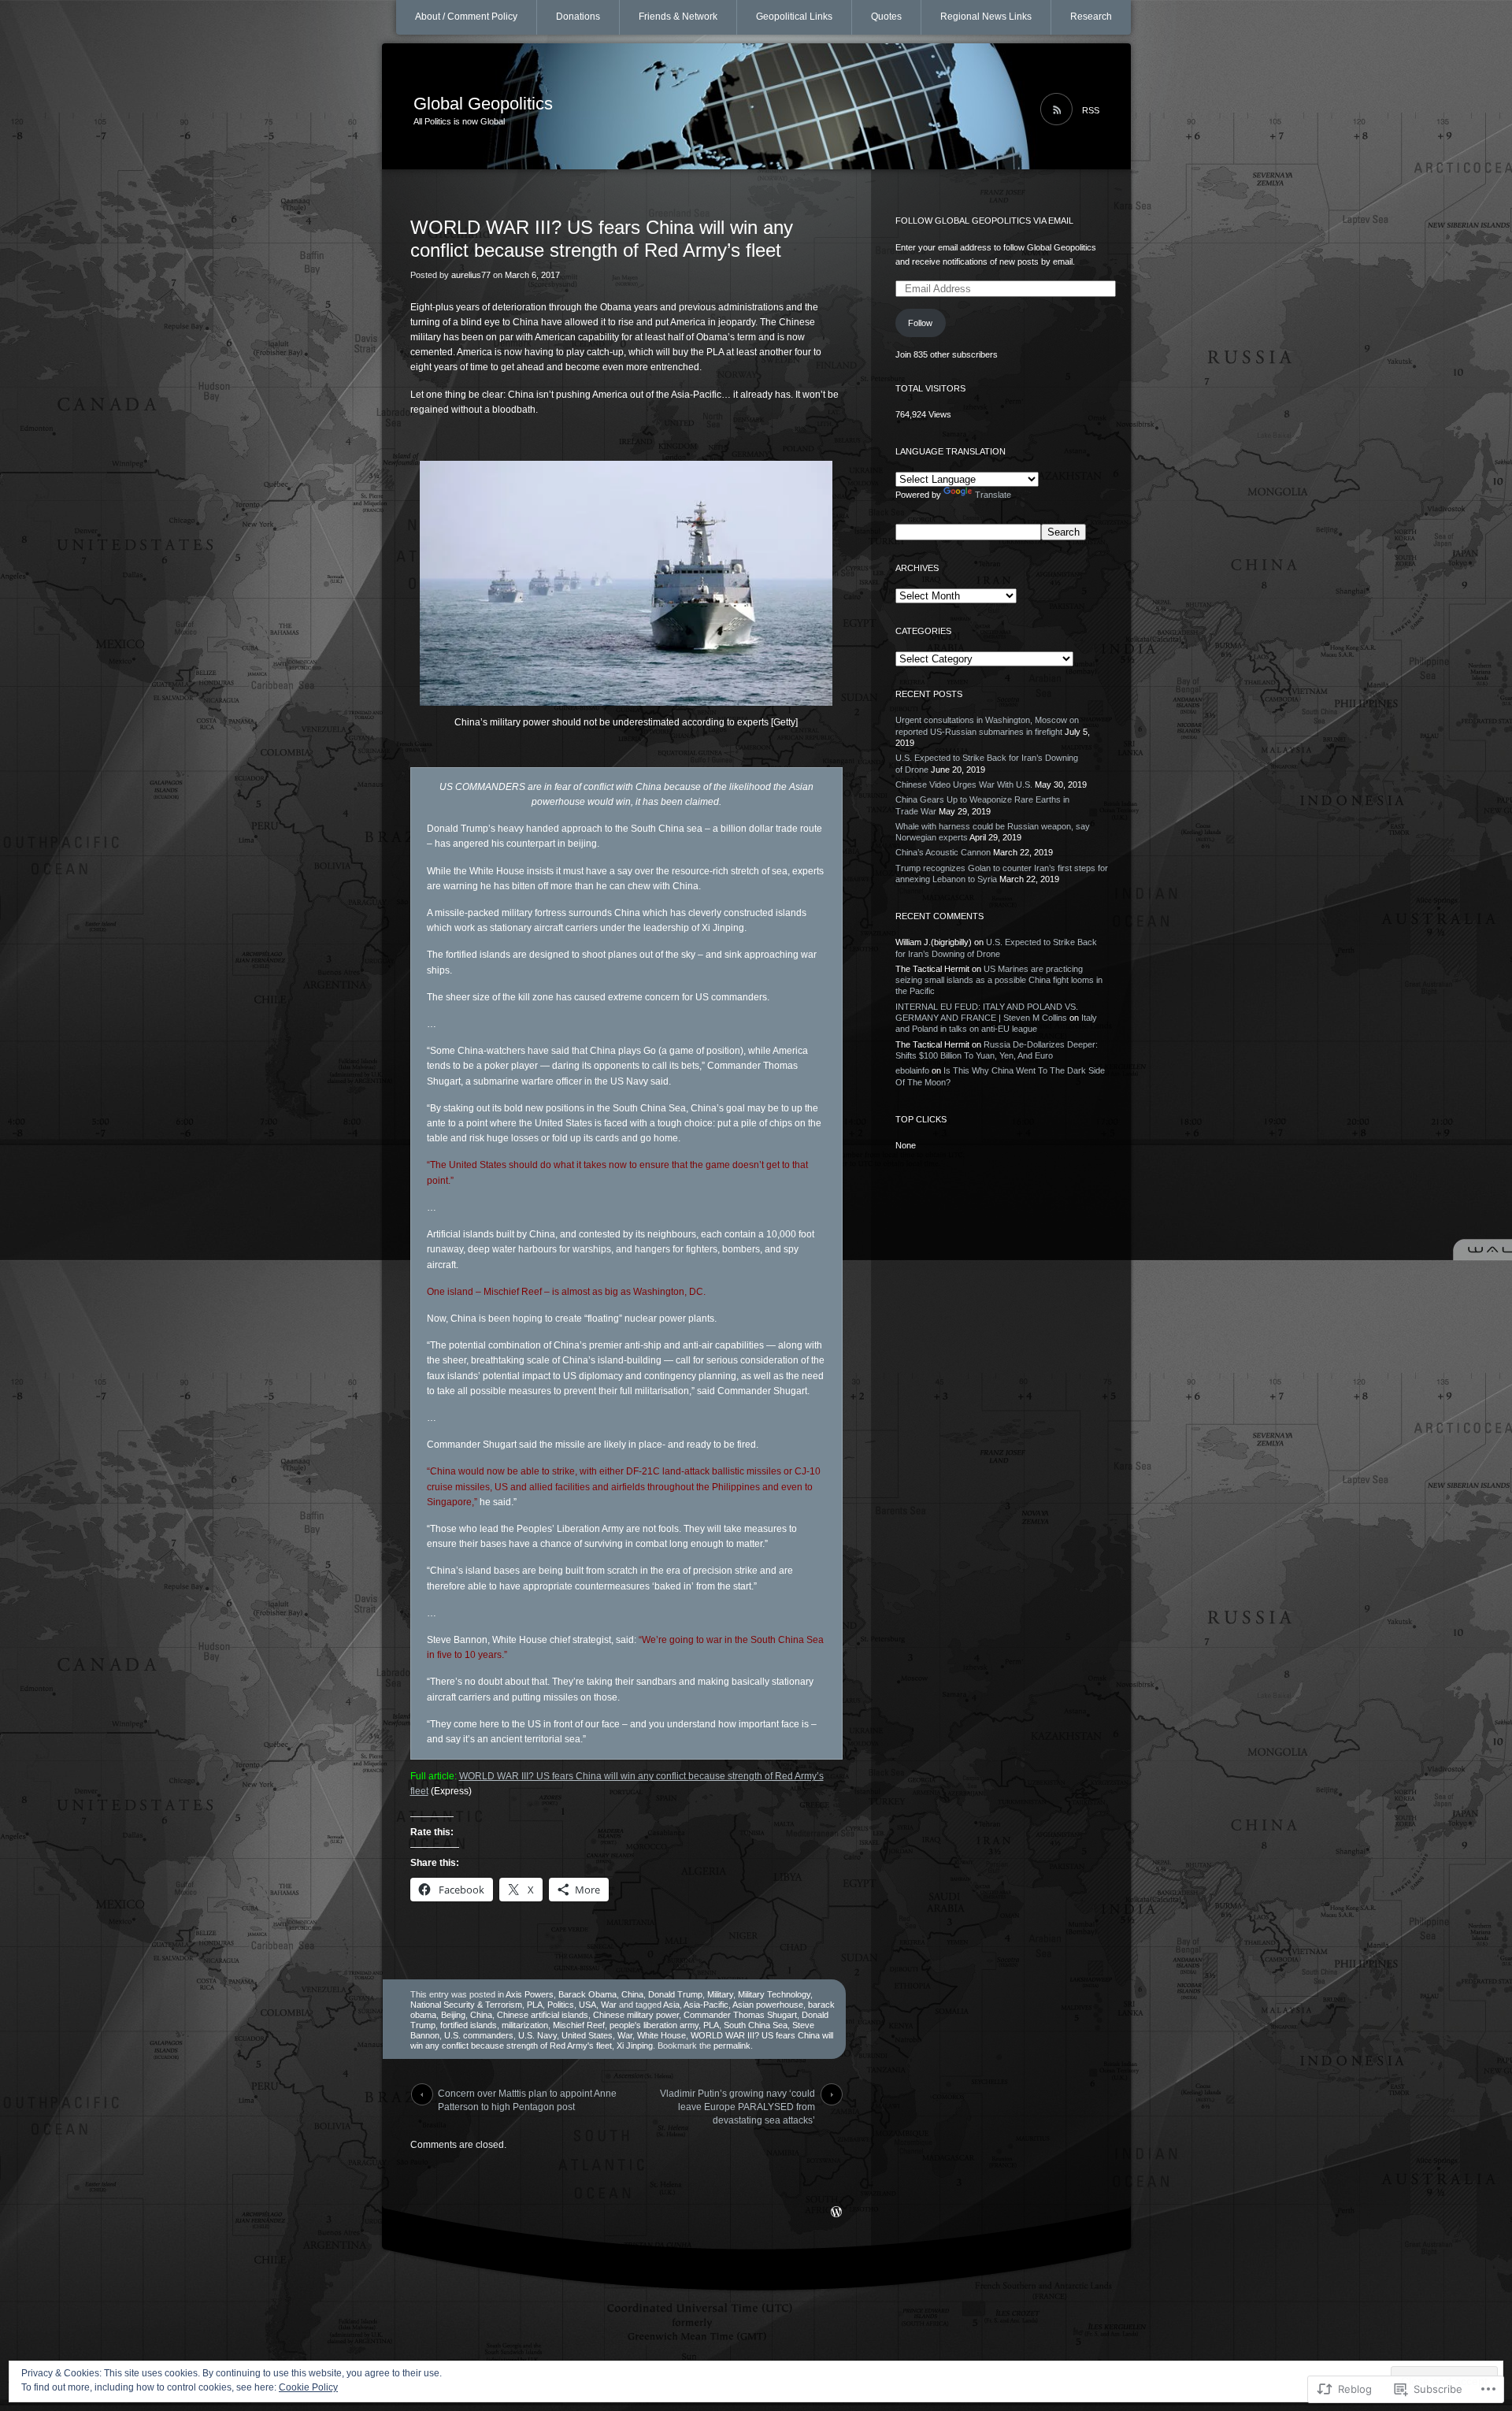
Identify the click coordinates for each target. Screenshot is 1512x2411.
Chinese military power (636, 2015)
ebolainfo (912, 1070)
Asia (671, 2005)
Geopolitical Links (794, 17)
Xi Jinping (635, 2046)
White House (661, 2035)
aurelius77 (471, 275)
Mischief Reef (579, 2025)
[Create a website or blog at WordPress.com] (836, 2213)
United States (587, 2035)
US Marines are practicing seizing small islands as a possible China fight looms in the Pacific (999, 980)
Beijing (453, 2015)
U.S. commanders (479, 2035)
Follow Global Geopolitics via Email (984, 221)
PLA (535, 2005)
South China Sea (756, 2025)
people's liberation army (654, 2025)
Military (720, 1994)
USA (587, 2005)
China (632, 1994)
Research (1091, 17)
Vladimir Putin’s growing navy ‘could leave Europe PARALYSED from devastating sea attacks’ (737, 2097)
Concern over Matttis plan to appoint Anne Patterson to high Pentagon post (527, 2097)
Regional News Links (986, 17)
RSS (1091, 110)
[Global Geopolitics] (756, 107)
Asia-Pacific (706, 2005)
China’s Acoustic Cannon (943, 852)
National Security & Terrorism (466, 2005)
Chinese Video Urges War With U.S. (964, 785)
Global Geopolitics (483, 104)
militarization (525, 2025)
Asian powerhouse (768, 2005)
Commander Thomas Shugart (740, 2015)
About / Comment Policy (466, 17)
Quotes (886, 17)
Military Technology (774, 1994)
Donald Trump (675, 1994)
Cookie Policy (308, 2387)
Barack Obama (587, 1994)
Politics (561, 2005)
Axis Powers (530, 1994)
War (609, 2005)
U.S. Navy (537, 2035)
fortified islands (469, 2025)
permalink (732, 2046)
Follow (920, 323)
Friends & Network (678, 17)
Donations (578, 17)
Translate (993, 495)
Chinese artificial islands (543, 2015)
